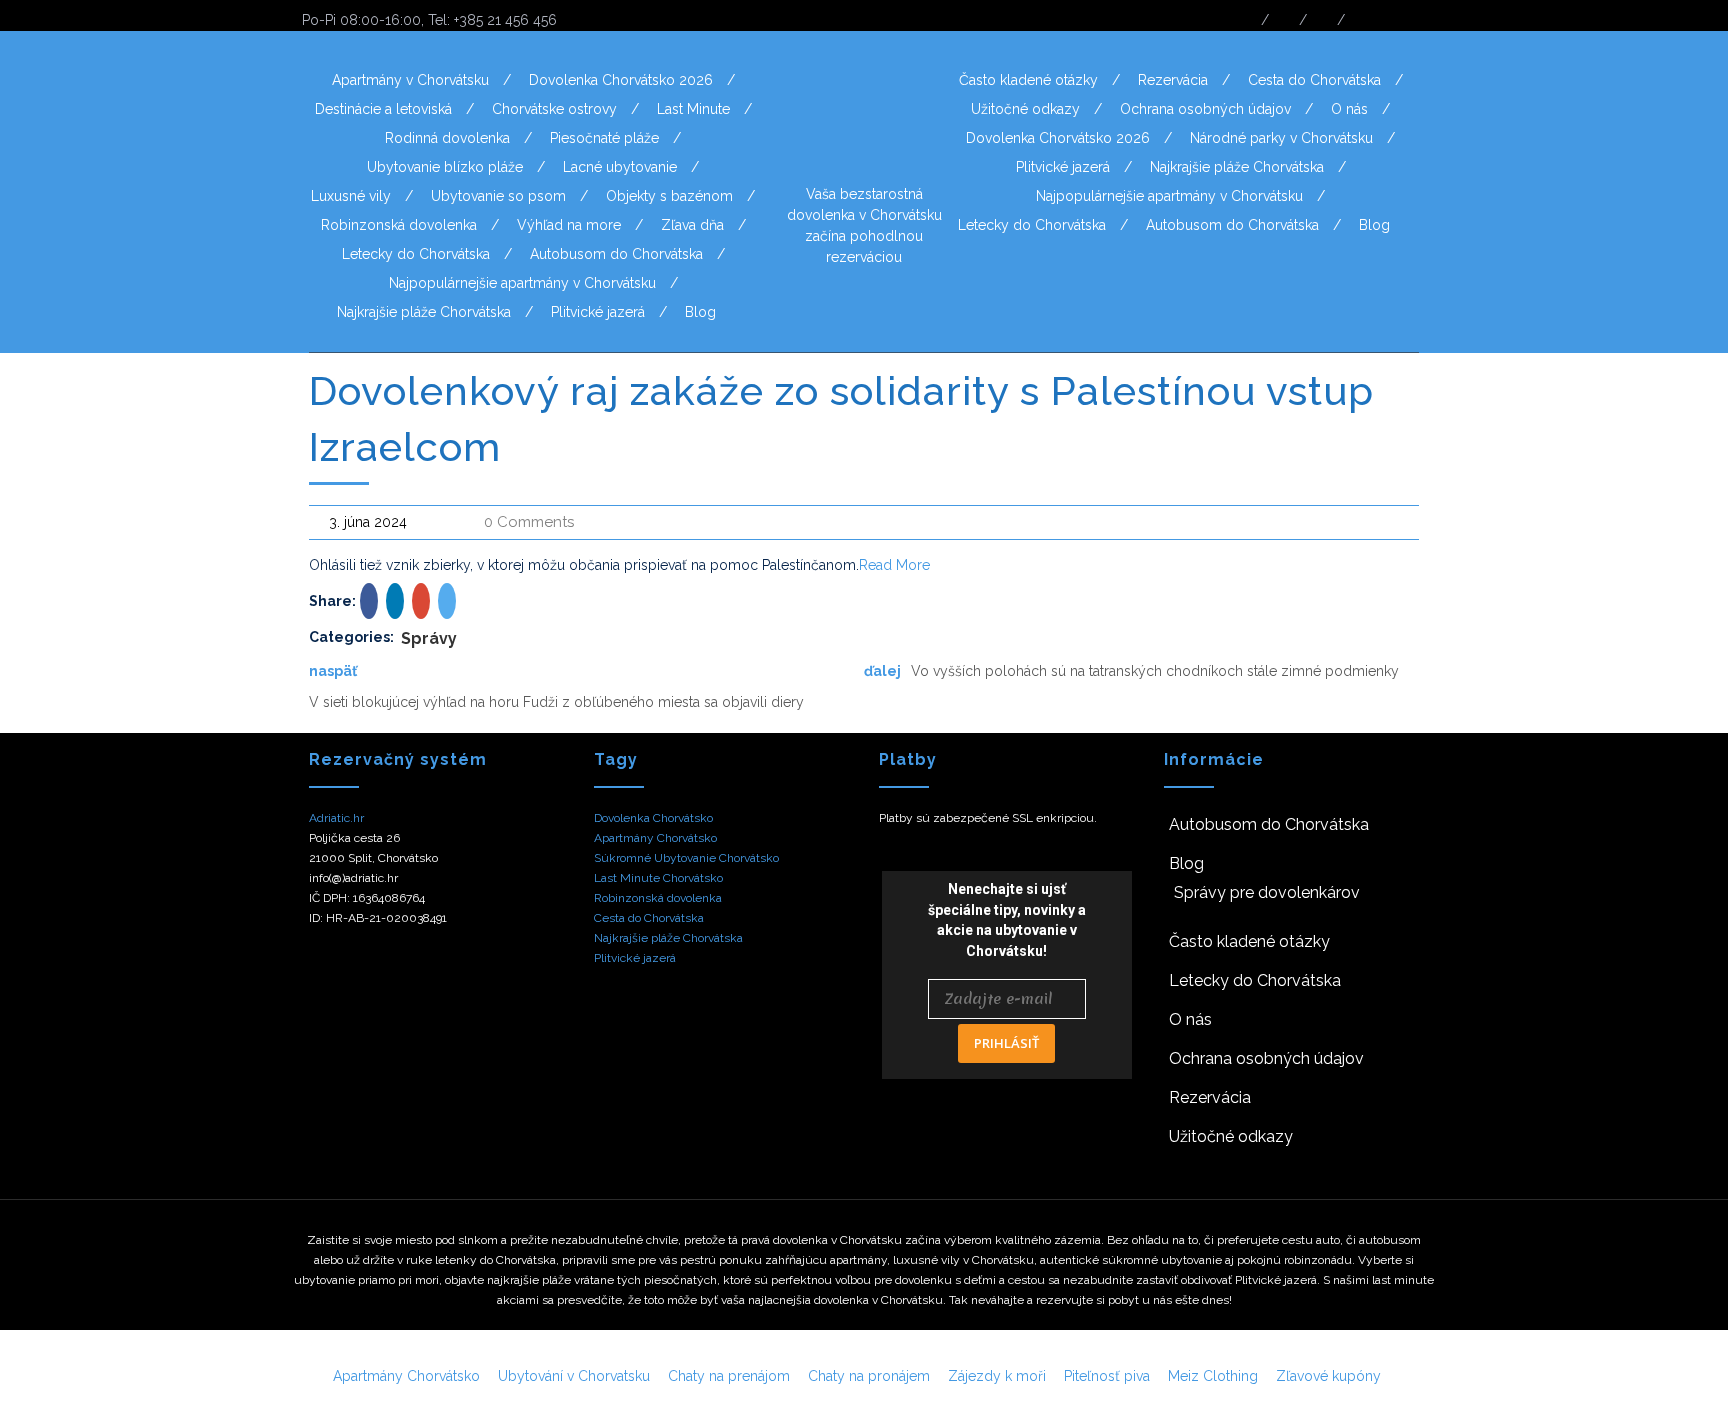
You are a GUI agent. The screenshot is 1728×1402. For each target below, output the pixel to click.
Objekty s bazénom (669, 196)
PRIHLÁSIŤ (1006, 1043)
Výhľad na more (569, 225)
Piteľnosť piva (1107, 1376)
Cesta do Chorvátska (1314, 80)
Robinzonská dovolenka (399, 225)
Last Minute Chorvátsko (658, 878)
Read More (894, 565)
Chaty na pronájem (869, 1376)
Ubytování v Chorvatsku (574, 1376)
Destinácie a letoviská (383, 109)
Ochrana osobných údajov (1205, 109)
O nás (1349, 109)
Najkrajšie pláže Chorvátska (424, 312)
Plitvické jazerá (598, 312)
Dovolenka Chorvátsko (653, 818)
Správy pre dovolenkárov (1267, 892)
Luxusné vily (351, 196)
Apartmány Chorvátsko (655, 838)
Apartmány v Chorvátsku (410, 80)
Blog (700, 312)
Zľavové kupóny (1328, 1376)
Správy (429, 638)
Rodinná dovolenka (447, 138)
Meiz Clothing (1213, 1376)
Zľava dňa (692, 225)
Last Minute (693, 109)
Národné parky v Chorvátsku (1281, 138)
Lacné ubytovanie (620, 167)
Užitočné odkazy (1025, 109)
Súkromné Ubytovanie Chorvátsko (686, 858)
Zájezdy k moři (997, 1376)
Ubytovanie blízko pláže (445, 167)
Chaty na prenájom (729, 1376)
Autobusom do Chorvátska (616, 254)
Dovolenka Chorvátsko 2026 (621, 80)
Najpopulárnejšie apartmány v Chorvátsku (522, 283)
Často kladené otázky (1028, 80)
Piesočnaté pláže (604, 138)
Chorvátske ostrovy (554, 109)
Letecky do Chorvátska (416, 254)
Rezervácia (1173, 80)
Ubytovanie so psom (498, 196)
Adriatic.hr (336, 818)
